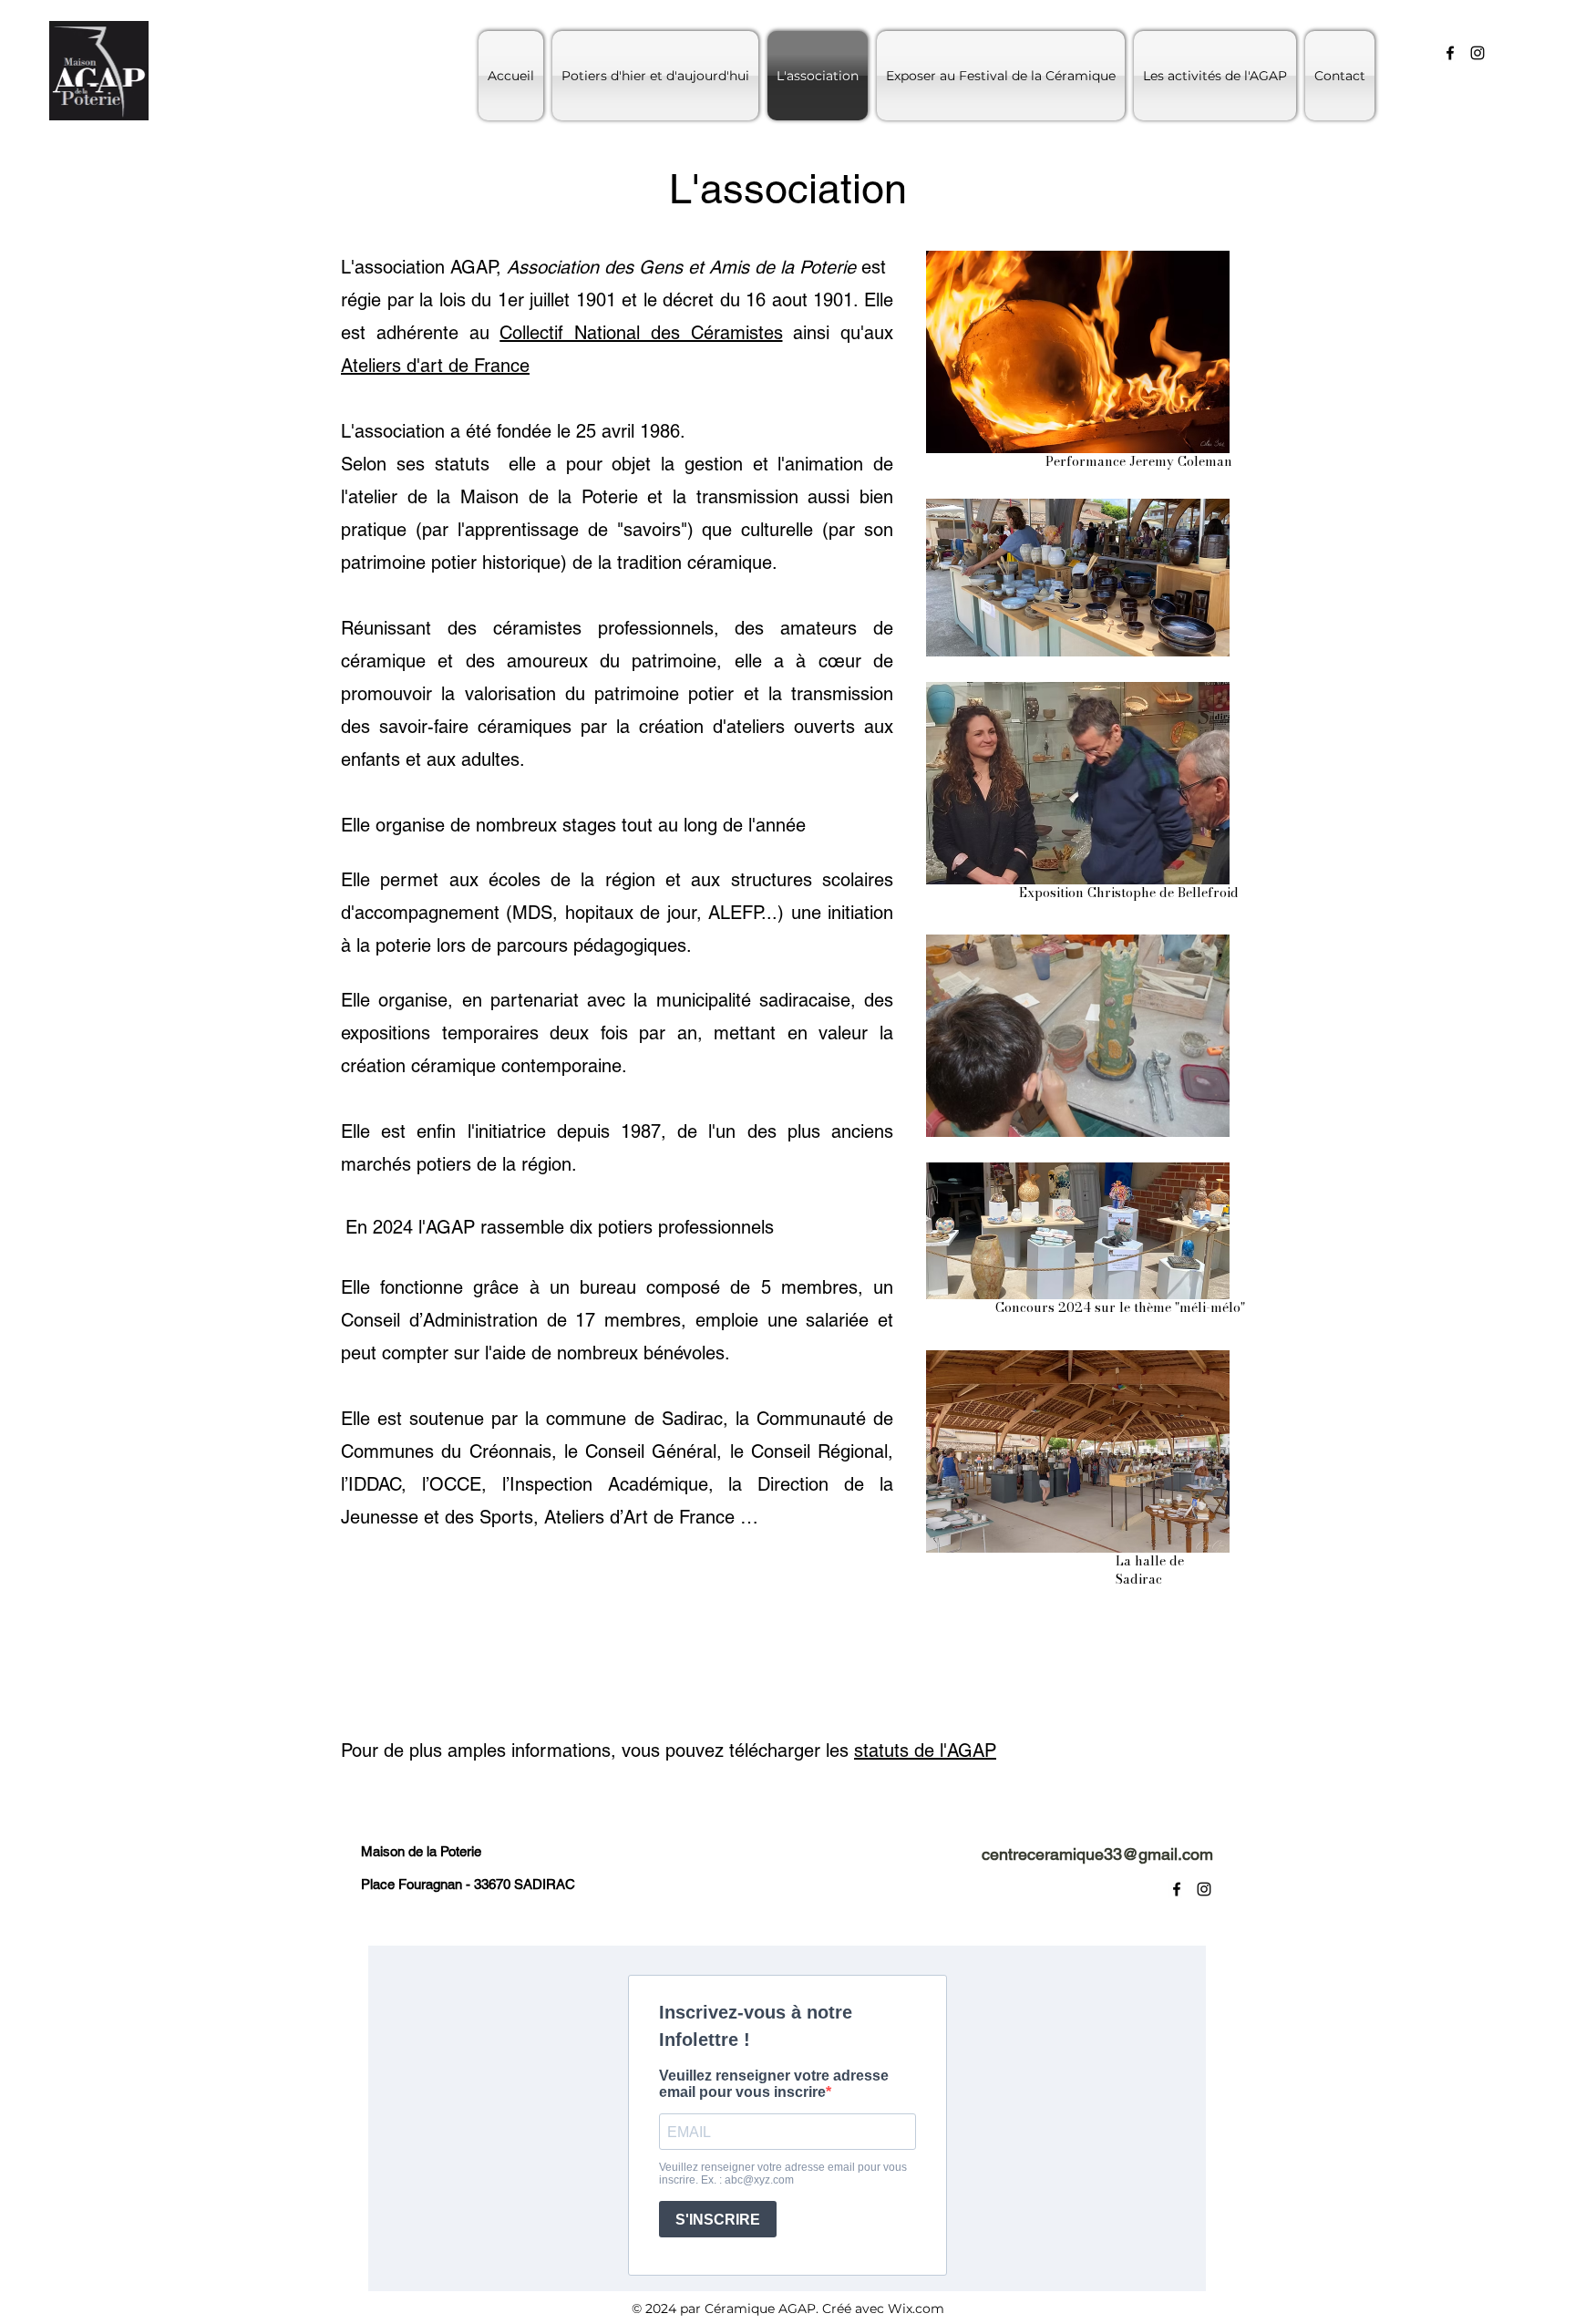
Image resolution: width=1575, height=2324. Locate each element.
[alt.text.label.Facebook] (1450, 53)
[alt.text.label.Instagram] (1477, 53)
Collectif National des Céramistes (641, 333)
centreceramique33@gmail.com (1097, 1854)
